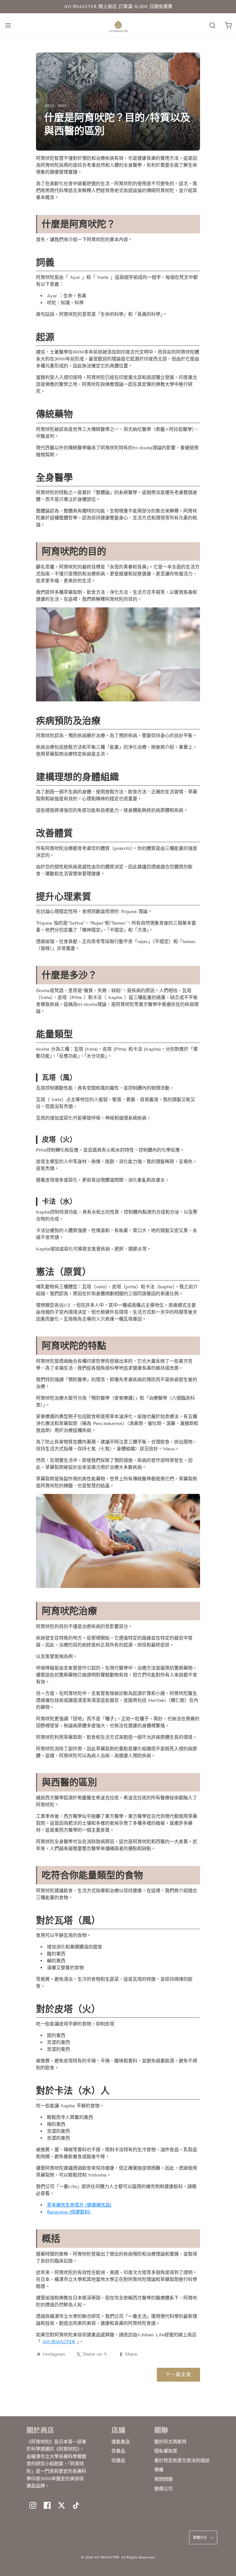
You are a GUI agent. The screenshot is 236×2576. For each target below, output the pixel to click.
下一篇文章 (178, 2375)
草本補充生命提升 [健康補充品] (79, 2205)
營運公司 (163, 2489)
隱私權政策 (166, 2451)
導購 (159, 2470)
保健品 (118, 2460)
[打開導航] (8, 26)
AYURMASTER (59, 2342)
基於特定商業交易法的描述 (182, 2460)
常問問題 (163, 2479)
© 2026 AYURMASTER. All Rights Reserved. (118, 2557)
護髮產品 (121, 2442)
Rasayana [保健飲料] (69, 2212)
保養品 (118, 2451)
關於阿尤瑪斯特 (170, 2442)
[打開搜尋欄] (212, 26)
